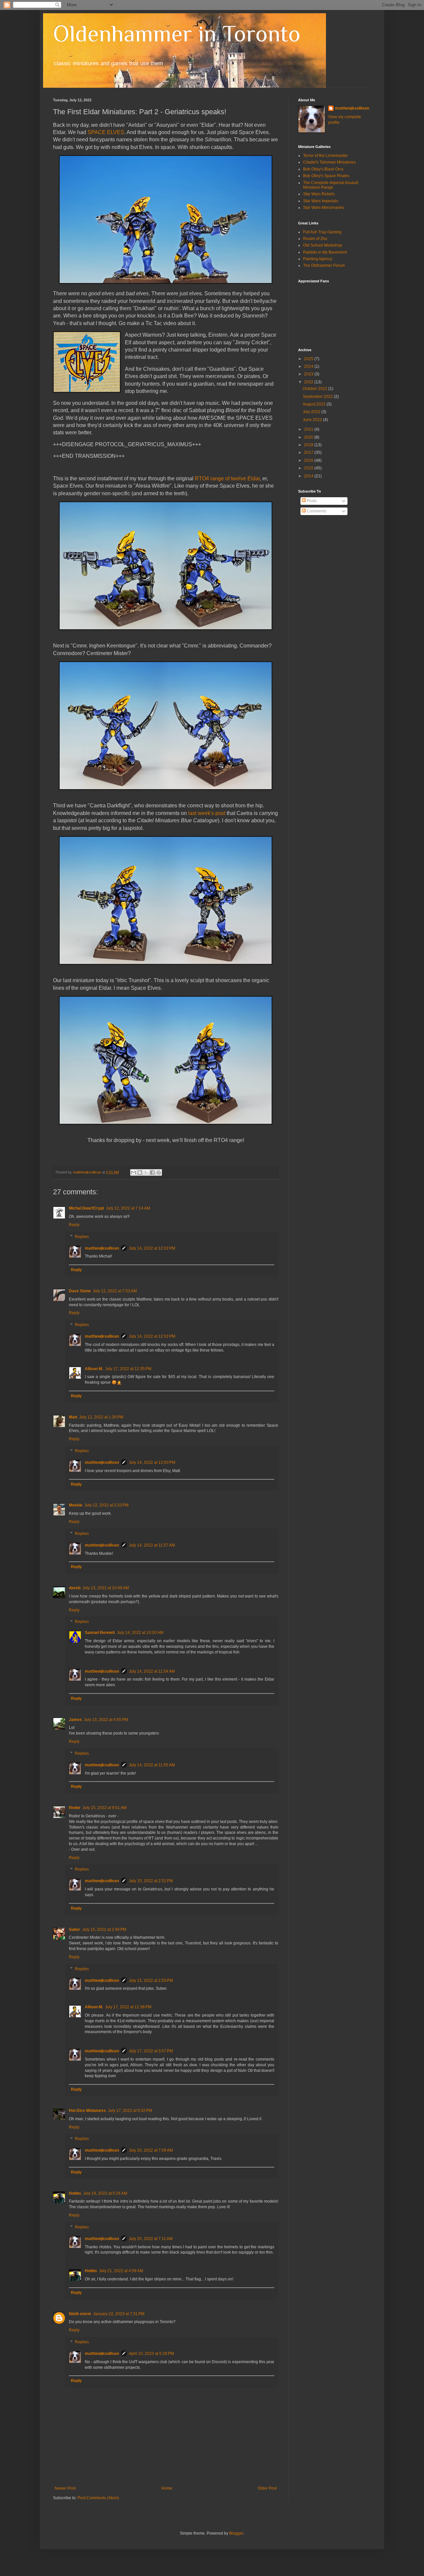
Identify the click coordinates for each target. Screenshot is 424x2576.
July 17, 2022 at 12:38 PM (128, 2007)
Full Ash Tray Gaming (322, 232)
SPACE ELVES (106, 132)
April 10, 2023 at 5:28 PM (151, 2354)
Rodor (75, 1808)
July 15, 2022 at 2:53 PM (151, 1980)
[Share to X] (146, 1172)
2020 (309, 437)
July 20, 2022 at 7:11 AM (151, 2239)
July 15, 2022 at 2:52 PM (151, 1881)
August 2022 (315, 404)
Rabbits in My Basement (325, 252)
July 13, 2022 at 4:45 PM (106, 1720)
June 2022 (313, 420)
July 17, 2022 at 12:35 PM (128, 1369)
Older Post (267, 2488)
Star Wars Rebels (319, 194)
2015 (309, 468)
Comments (316, 511)
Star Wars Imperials (321, 201)
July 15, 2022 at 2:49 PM (104, 1930)
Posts (311, 501)
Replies (82, 1237)
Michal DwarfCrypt (86, 1208)
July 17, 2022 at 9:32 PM (130, 2111)
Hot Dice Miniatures (87, 2111)
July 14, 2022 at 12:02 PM (152, 1248)
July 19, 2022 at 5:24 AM (105, 2193)
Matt (73, 1417)
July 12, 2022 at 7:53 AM (115, 1291)
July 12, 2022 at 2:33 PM (106, 1505)
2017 (309, 453)
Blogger (236, 2533)
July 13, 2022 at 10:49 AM (106, 1588)
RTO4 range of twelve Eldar (227, 478)
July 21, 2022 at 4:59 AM (121, 2271)
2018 (309, 445)
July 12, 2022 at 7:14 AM (128, 1208)
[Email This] (133, 1172)
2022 (309, 382)
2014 (309, 476)
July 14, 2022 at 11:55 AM (152, 1765)
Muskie (76, 1505)
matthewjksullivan (102, 1248)
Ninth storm (80, 2314)
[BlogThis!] (140, 1172)
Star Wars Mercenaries (324, 208)
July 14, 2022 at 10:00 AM (140, 1633)
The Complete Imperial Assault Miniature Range (331, 185)
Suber (75, 1930)
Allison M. (94, 1369)
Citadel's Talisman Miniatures (329, 162)
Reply (74, 1225)
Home (167, 2488)
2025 (309, 359)
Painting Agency (318, 259)
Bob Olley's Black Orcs (323, 169)
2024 (309, 366)
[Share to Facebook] (152, 1172)
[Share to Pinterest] (159, 1172)
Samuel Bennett (100, 1633)
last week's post (207, 813)
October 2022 (316, 389)
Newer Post (65, 2488)
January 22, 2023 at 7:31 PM (119, 2314)
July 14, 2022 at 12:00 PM (152, 1462)
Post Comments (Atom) (98, 2498)
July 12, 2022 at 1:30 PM (101, 1417)
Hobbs (75, 2193)
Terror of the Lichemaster (325, 156)
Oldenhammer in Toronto (177, 33)
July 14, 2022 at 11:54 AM (152, 1671)
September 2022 (318, 397)
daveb (75, 1588)
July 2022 (312, 412)
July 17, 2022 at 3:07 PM (151, 2051)
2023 (309, 374)
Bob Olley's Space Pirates (326, 176)
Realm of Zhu (315, 239)
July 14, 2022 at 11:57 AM (152, 1545)
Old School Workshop (323, 245)
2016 (309, 460)
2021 (309, 429)
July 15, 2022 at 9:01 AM (105, 1808)
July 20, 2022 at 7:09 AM (151, 2150)
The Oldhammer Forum (324, 265)
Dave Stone (80, 1291)
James (75, 1720)
